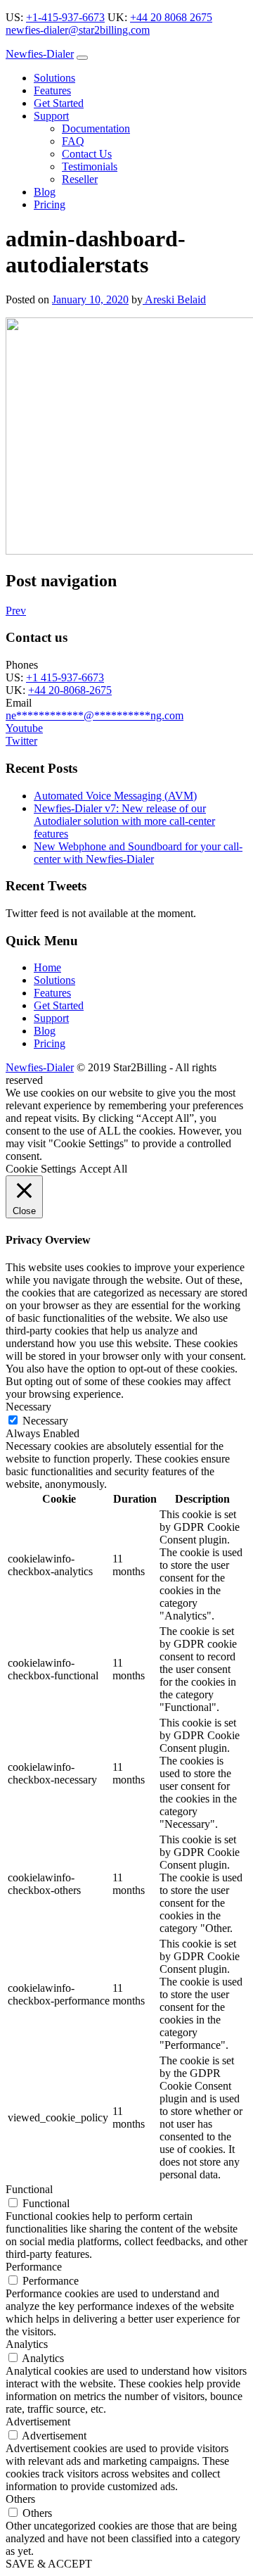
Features (52, 90)
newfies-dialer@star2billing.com (78, 30)
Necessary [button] (28, 1407)
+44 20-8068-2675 (70, 690)
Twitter (21, 741)
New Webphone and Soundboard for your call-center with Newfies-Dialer (138, 853)
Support (51, 116)
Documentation (96, 128)
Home (47, 967)
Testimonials (90, 166)
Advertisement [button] (38, 2422)
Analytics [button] (27, 2344)
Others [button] (20, 2499)
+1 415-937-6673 (65, 677)
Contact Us (87, 154)
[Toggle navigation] (82, 58)
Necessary (45, 1421)
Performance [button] (34, 2267)
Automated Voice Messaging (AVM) (115, 796)
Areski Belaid (174, 299)
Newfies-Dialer (40, 54)
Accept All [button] (103, 1169)
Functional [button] (29, 2189)
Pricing (50, 204)
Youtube (24, 728)
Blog (45, 192)
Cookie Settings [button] (41, 1169)
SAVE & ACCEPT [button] (49, 2564)
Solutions (54, 78)
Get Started (59, 103)
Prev (16, 611)
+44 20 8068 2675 (171, 17)
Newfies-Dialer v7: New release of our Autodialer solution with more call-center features (124, 821)
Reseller (80, 179)
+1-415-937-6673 (65, 17)
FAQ (73, 141)
